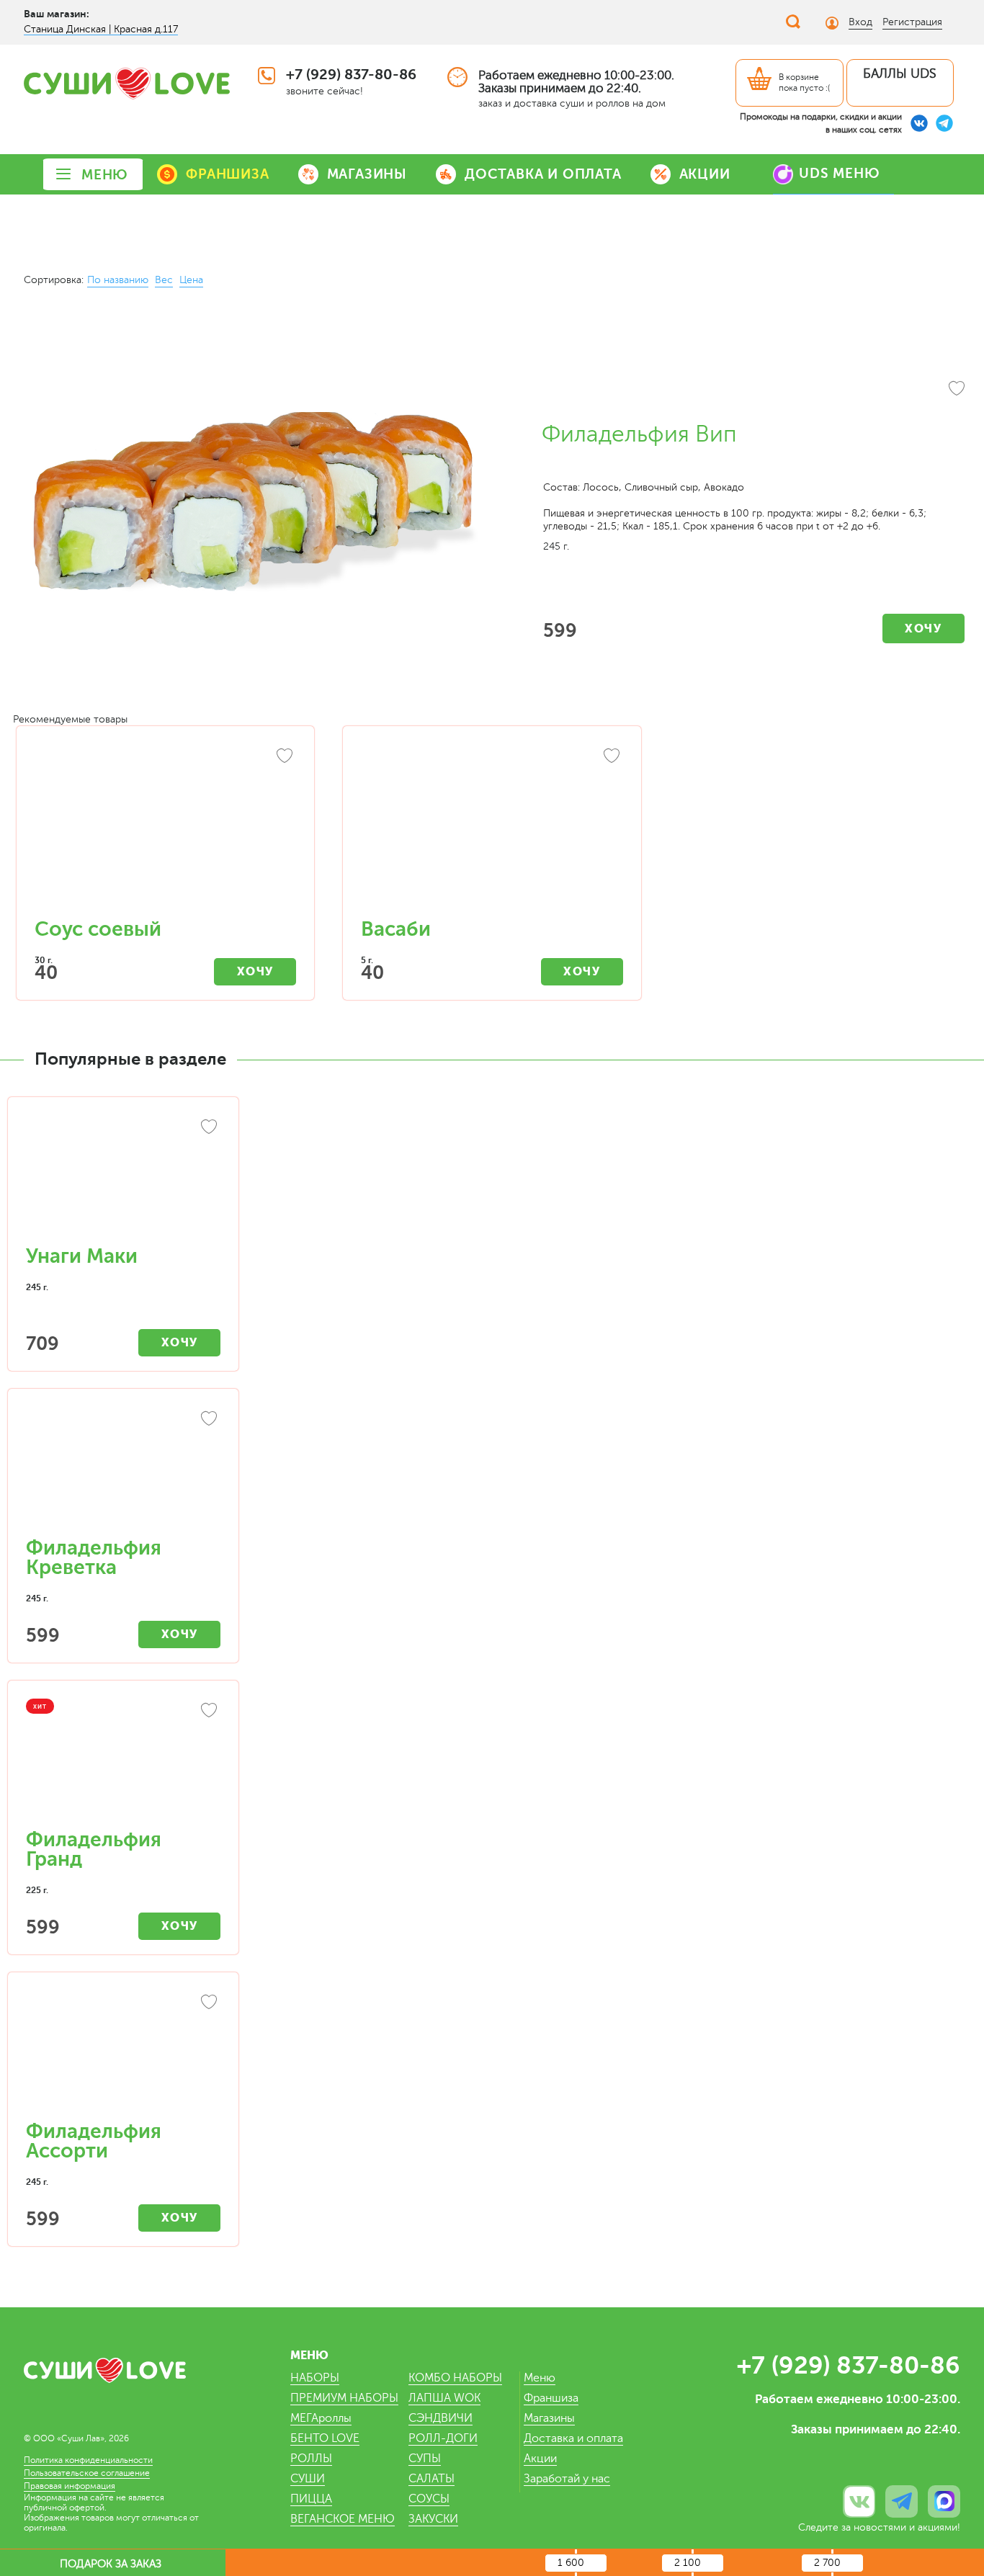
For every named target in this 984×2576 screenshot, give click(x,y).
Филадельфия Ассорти (94, 2141)
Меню (540, 2378)
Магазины (549, 2418)
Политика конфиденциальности (88, 2460)
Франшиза (551, 2398)
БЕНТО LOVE (325, 2438)
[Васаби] (492, 829)
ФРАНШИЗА (227, 174)
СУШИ (308, 2479)
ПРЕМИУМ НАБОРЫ (344, 2398)
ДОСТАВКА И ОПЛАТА (543, 174)
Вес (164, 280)
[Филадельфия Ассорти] (123, 2054)
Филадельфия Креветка (94, 1558)
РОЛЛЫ (311, 2459)
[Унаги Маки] (123, 1179)
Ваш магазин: (57, 14)
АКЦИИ (705, 174)
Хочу (923, 629)
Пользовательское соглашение (87, 2473)
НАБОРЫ (315, 2378)
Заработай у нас (567, 2479)
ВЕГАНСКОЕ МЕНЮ (343, 2519)
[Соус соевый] (165, 829)
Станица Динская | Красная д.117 (101, 29)
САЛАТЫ (431, 2479)
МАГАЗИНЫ (367, 174)
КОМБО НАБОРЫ (455, 2378)
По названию (118, 280)
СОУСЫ (429, 2499)
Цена (191, 280)
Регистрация (912, 22)
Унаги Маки (82, 1256)
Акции (540, 2459)
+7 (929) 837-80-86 (351, 75)
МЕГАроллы (321, 2418)
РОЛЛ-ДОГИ (443, 2438)
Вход (860, 22)
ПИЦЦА (311, 2499)
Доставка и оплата (573, 2438)
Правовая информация (70, 2486)
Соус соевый (98, 929)
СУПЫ (425, 2459)
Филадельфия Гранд (94, 1850)
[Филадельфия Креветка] (123, 1470)
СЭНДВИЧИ (440, 2418)
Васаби (396, 929)
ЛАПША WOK (444, 2398)
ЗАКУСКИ (433, 2519)
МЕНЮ (105, 175)
